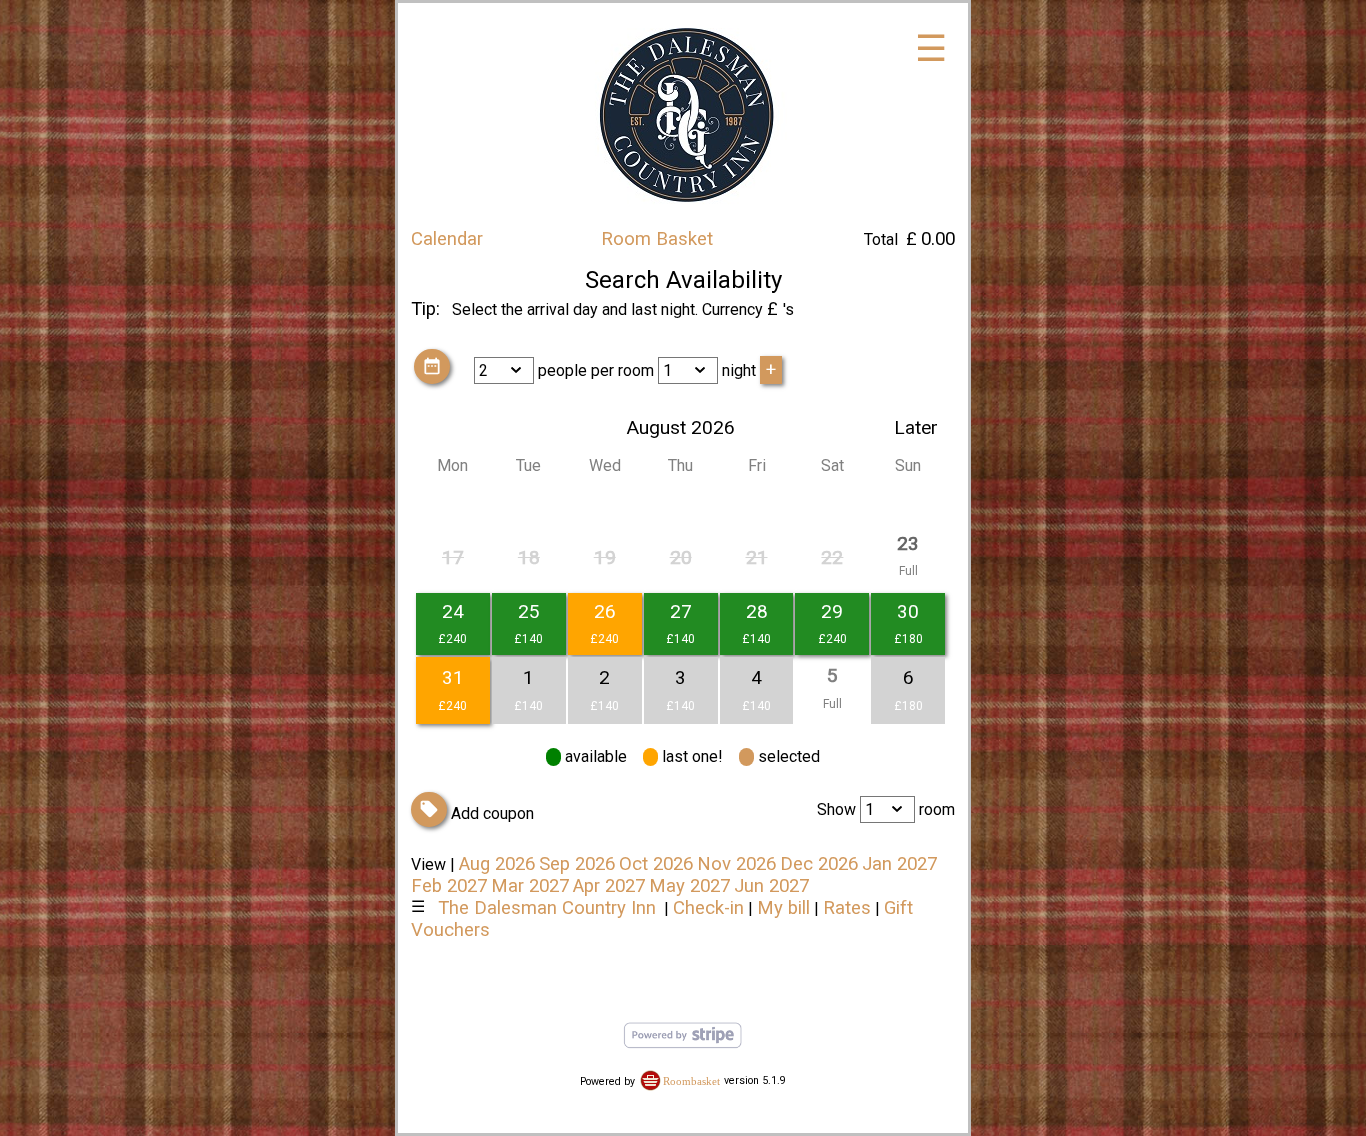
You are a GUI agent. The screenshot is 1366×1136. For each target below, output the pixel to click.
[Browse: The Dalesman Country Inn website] (683, 218)
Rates (847, 908)
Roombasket (691, 1080)
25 (529, 611)
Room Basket (657, 239)
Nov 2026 (736, 864)
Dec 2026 (819, 864)
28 (757, 611)
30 (908, 611)
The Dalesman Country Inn (547, 908)
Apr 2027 (609, 886)
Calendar (447, 239)
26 (605, 611)
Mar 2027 (530, 886)
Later (916, 427)
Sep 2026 (577, 864)
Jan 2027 (899, 864)
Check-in (708, 908)
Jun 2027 (771, 886)
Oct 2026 (656, 864)
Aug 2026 (497, 864)
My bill (783, 908)
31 (453, 677)
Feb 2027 (449, 886)
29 (832, 611)
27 (681, 611)
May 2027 (689, 886)
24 (453, 611)
